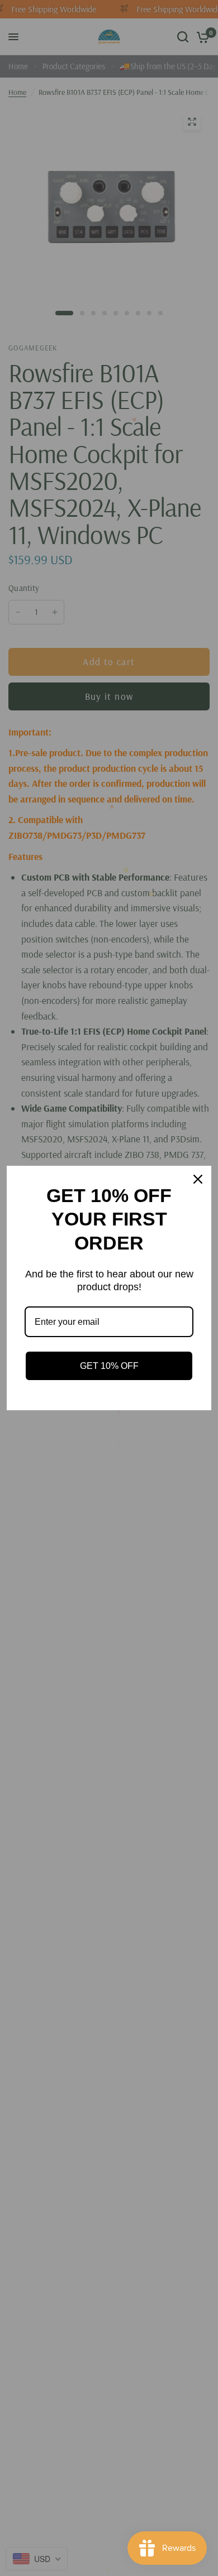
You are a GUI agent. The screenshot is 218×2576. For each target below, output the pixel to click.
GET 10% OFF (109, 1366)
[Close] (198, 1179)
